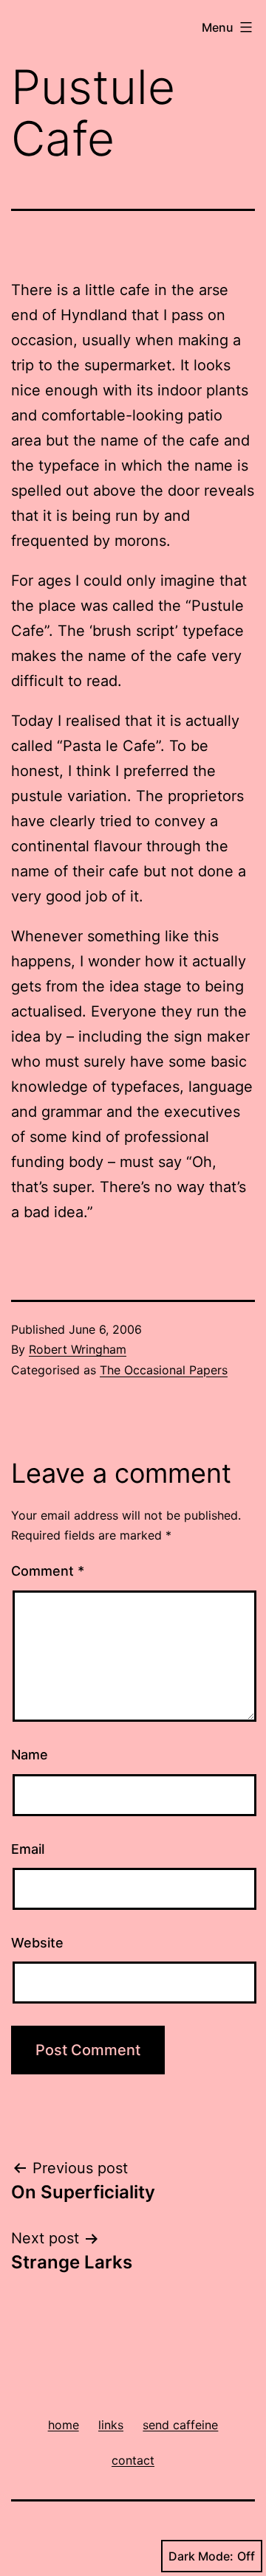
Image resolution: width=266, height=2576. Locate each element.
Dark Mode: (201, 2556)
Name (30, 1755)
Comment (48, 1571)
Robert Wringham (78, 1349)
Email (28, 1849)
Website (37, 1943)
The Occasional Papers (164, 1370)
